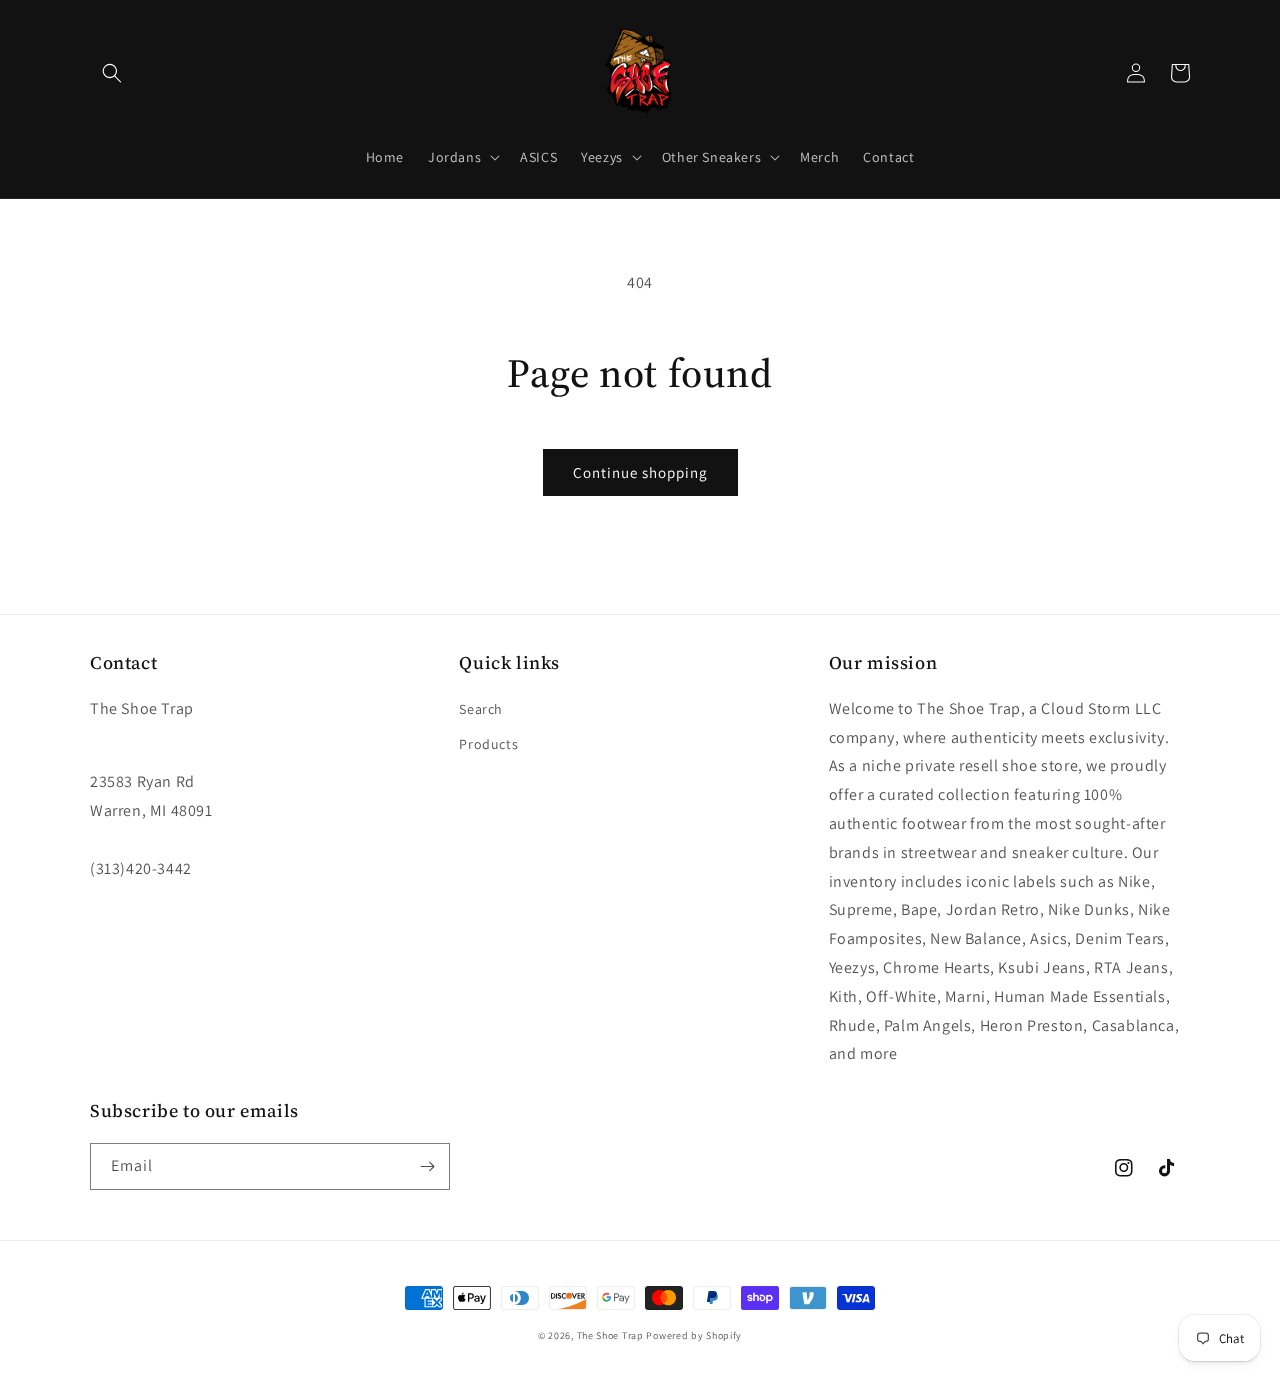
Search (481, 709)
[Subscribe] (427, 1166)
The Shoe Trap (610, 1335)
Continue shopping (640, 472)
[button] (112, 73)
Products (488, 744)
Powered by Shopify (694, 1335)
